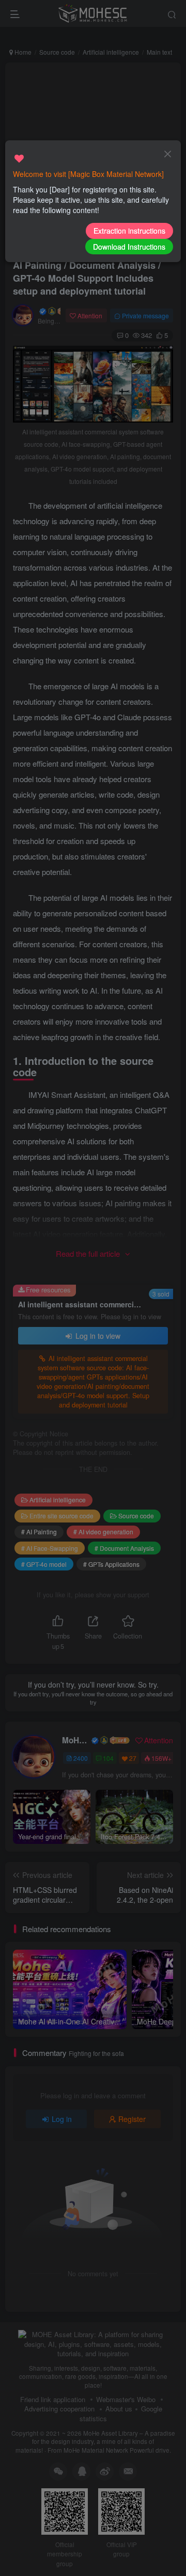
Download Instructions (129, 247)
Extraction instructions (129, 231)
